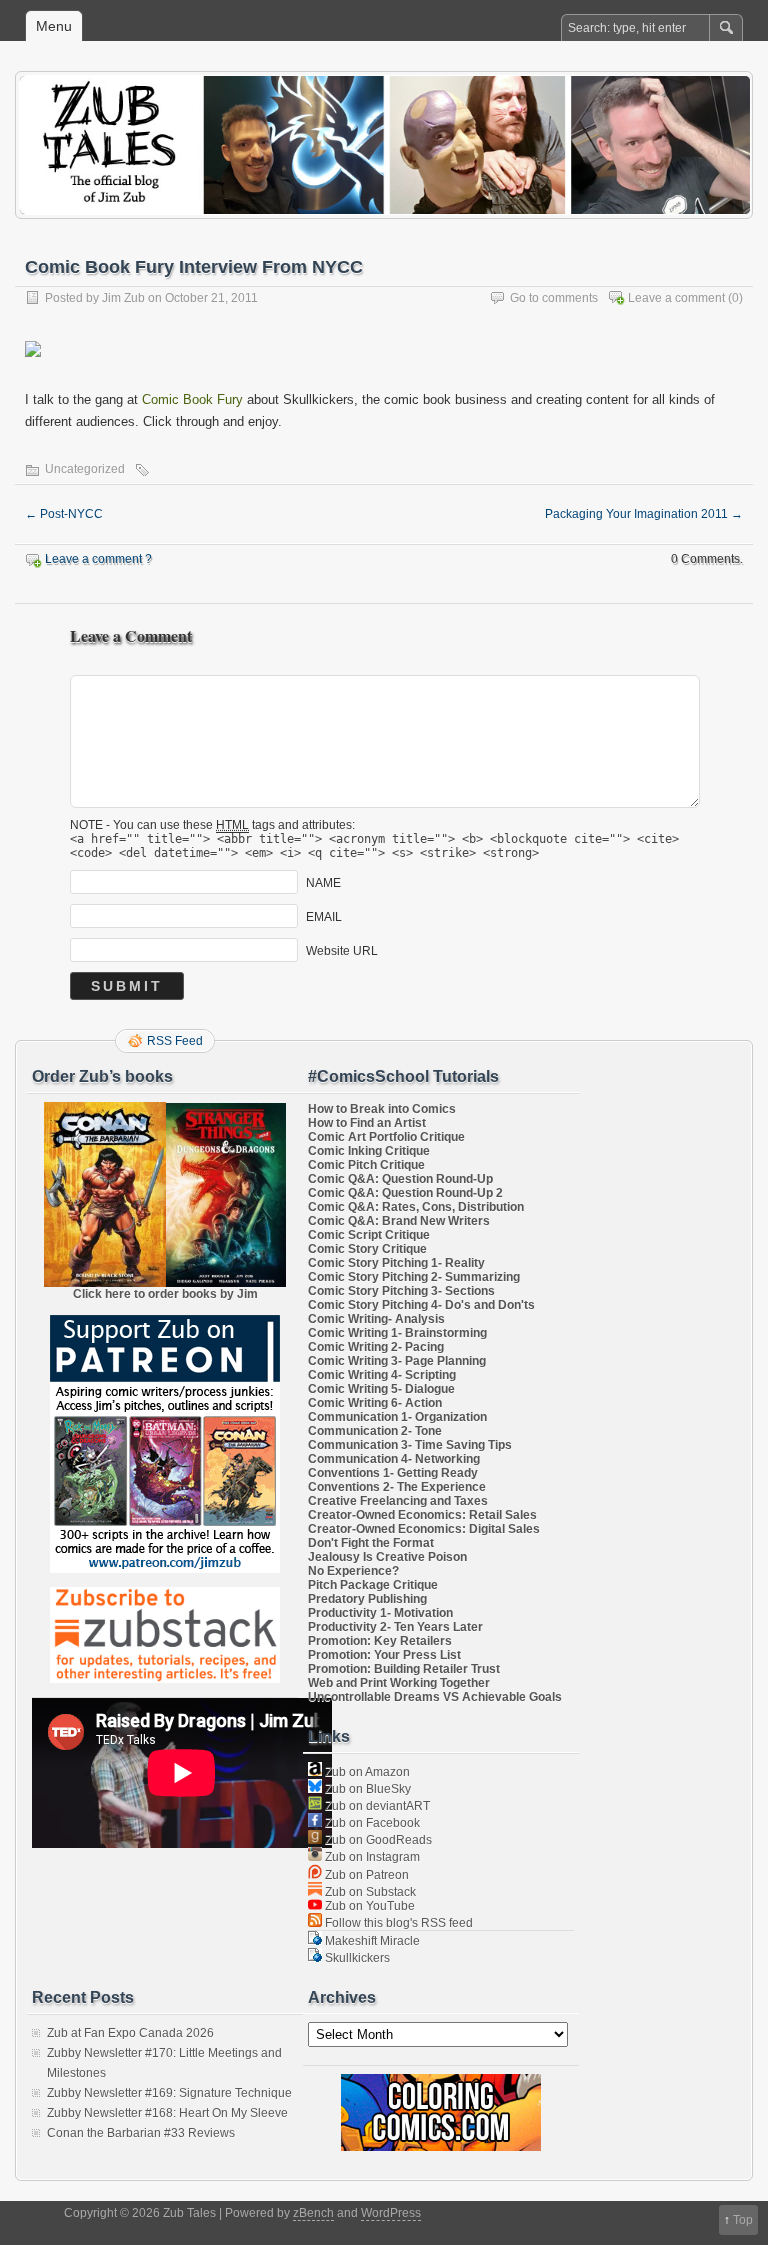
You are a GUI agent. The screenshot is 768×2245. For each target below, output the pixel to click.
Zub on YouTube (368, 1906)
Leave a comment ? (98, 559)
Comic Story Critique (367, 1249)
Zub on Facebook (371, 1823)
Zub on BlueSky (366, 1789)
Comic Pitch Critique (366, 1165)
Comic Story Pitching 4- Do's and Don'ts (421, 1305)
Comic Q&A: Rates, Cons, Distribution (416, 1207)
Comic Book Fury (192, 399)
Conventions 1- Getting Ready (393, 1473)
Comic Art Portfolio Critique (386, 1137)
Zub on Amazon (366, 1772)
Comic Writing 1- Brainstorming (397, 1333)
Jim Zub (123, 298)
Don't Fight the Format (371, 1543)
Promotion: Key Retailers (380, 1641)
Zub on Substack (369, 1892)
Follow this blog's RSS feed (397, 1923)
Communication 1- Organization (397, 1417)
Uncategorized (85, 469)
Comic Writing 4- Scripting (382, 1375)
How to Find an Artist (367, 1123)
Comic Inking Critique (369, 1151)
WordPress (391, 2213)
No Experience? (353, 1571)
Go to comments (554, 298)
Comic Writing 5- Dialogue (381, 1389)
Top (743, 2220)
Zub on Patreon (365, 1875)
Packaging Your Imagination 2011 (644, 514)
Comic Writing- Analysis (376, 1319)
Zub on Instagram (371, 1857)
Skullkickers (356, 1958)
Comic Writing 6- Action (375, 1403)
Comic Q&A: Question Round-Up (400, 1179)
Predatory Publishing (367, 1599)
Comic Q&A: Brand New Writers (399, 1221)
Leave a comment (676, 298)
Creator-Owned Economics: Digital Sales (424, 1529)
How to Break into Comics (382, 1109)
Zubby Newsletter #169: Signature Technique (169, 2093)
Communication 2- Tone (375, 1431)
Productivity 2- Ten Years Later (395, 1627)
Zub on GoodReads (377, 1840)
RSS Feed (175, 1041)
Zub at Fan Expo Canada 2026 (130, 2033)
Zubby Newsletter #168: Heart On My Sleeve (167, 2113)
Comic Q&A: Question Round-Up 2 (405, 1193)
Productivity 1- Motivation (380, 1613)
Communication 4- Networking (394, 1459)
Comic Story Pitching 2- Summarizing (414, 1277)
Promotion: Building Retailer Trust (404, 1669)
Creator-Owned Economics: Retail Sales (422, 1515)
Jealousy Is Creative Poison (387, 1557)
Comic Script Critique (369, 1235)
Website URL (342, 951)
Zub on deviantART (376, 1806)
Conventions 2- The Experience (397, 1487)
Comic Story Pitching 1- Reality (396, 1263)
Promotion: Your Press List (384, 1655)
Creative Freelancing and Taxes (398, 1501)
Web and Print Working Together (399, 1683)
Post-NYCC (64, 514)
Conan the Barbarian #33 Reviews (141, 2133)
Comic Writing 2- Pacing (376, 1347)
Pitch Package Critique (373, 1585)
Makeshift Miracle (371, 1941)
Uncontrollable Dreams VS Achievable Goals (435, 1697)
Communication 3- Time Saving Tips (410, 1445)
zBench (313, 2213)
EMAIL (324, 917)
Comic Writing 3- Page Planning (397, 1361)
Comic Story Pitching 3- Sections (401, 1291)
